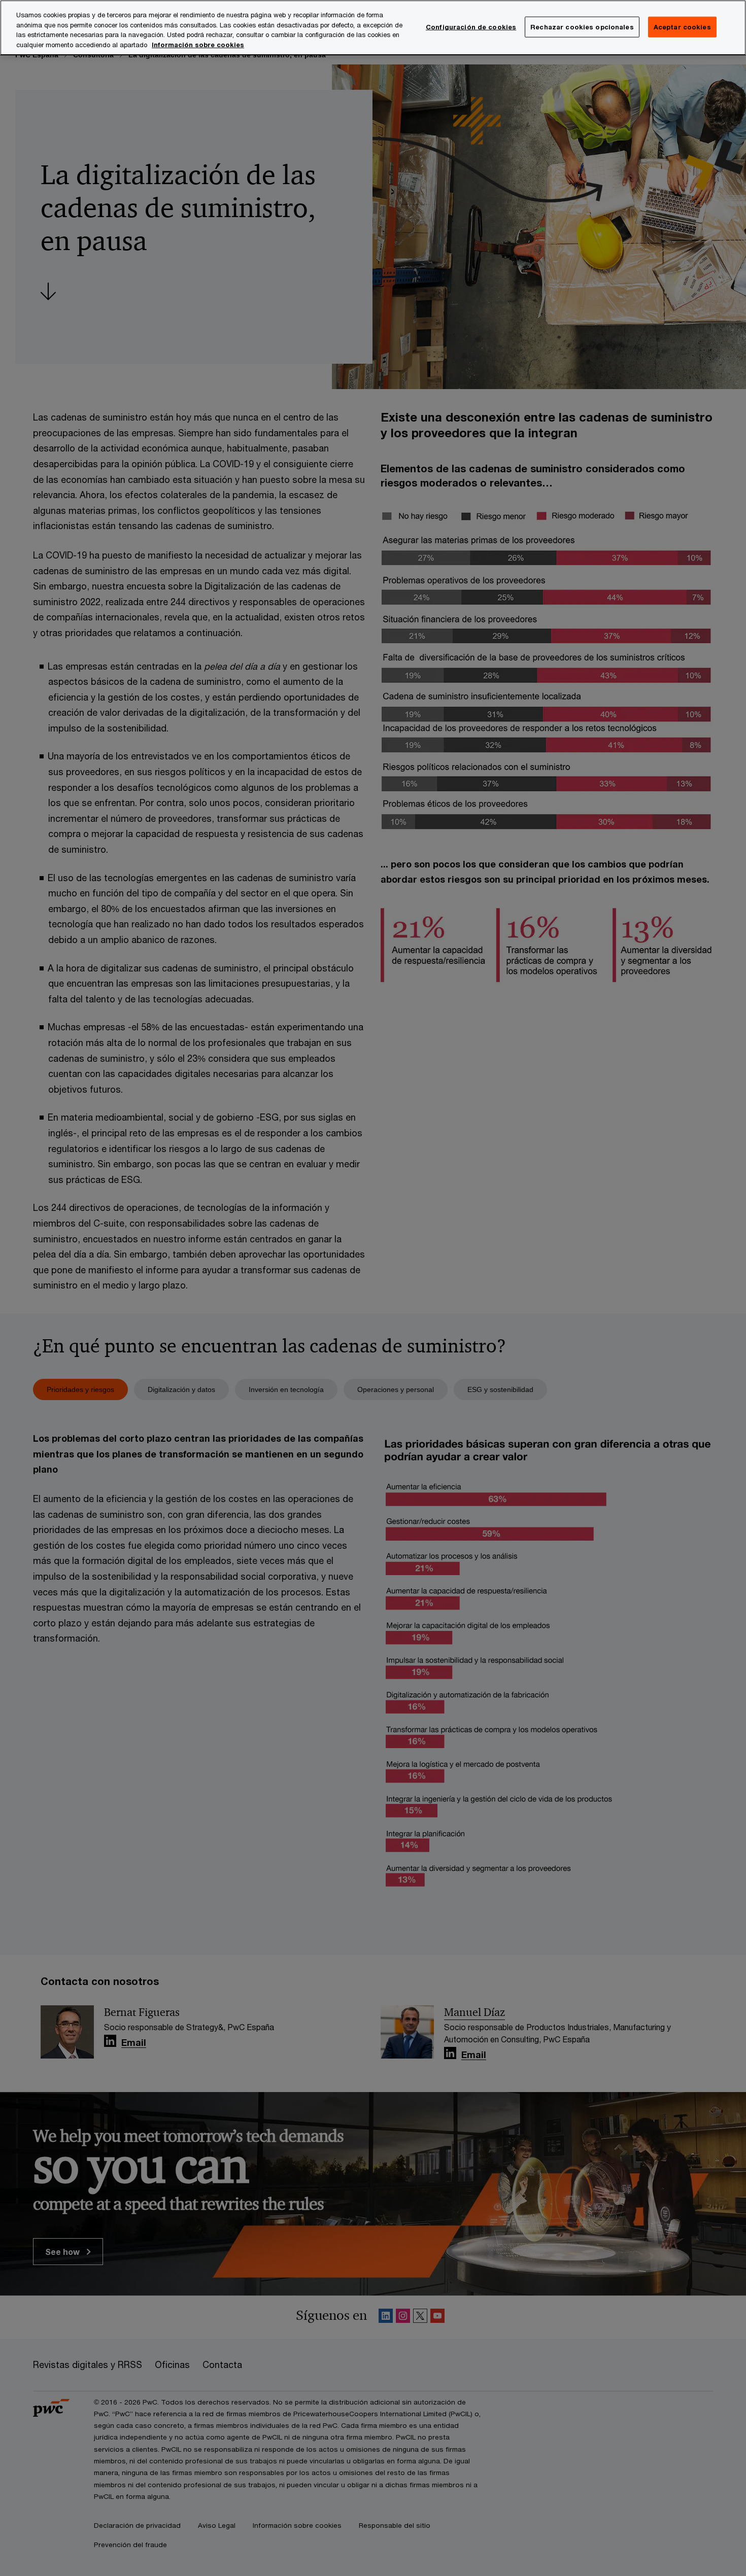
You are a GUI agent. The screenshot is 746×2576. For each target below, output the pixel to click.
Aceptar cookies (682, 26)
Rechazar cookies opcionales (582, 26)
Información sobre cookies (198, 45)
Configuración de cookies (471, 26)
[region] (373, 28)
